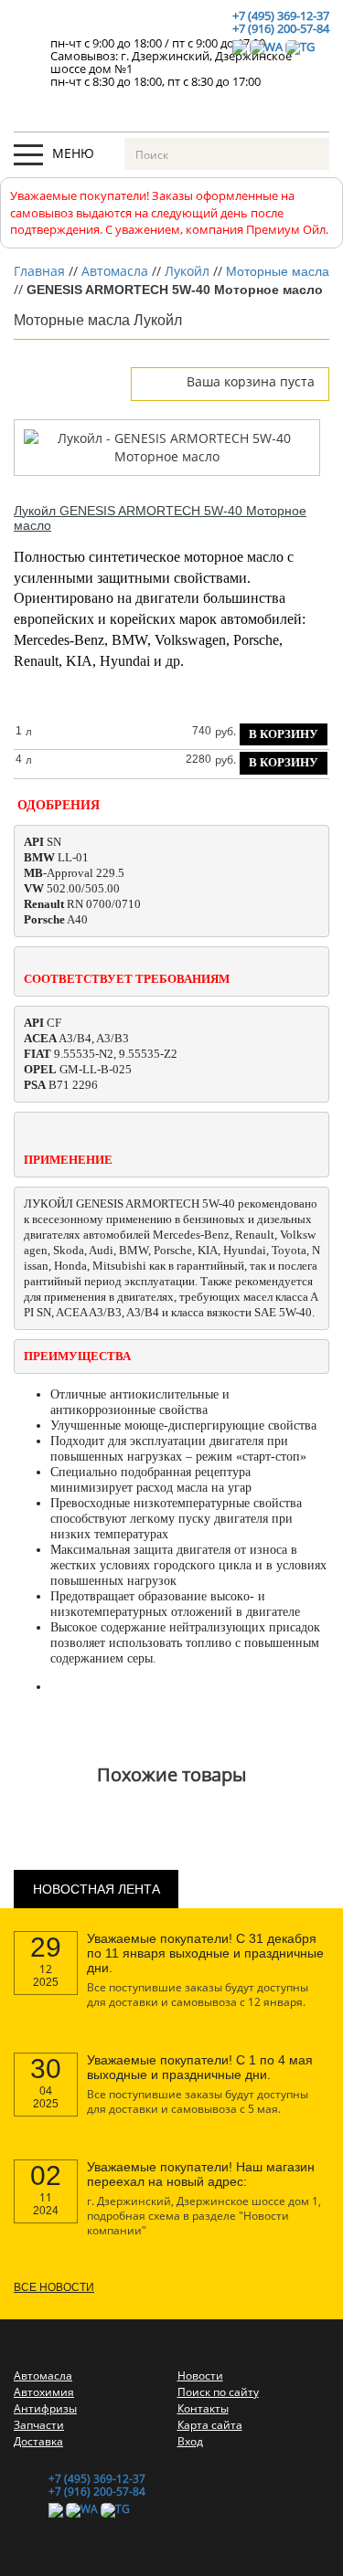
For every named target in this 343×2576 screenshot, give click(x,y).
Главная (39, 271)
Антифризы (45, 2408)
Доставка (38, 2441)
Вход (190, 2441)
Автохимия (44, 2392)
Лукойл (187, 271)
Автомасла (115, 271)
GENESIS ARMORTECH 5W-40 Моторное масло (160, 518)
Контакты (203, 2408)
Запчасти (39, 2425)
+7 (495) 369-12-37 (281, 16)
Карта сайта (210, 2425)
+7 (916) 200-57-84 (281, 28)
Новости (200, 2375)
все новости (54, 2287)
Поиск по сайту (218, 2392)
